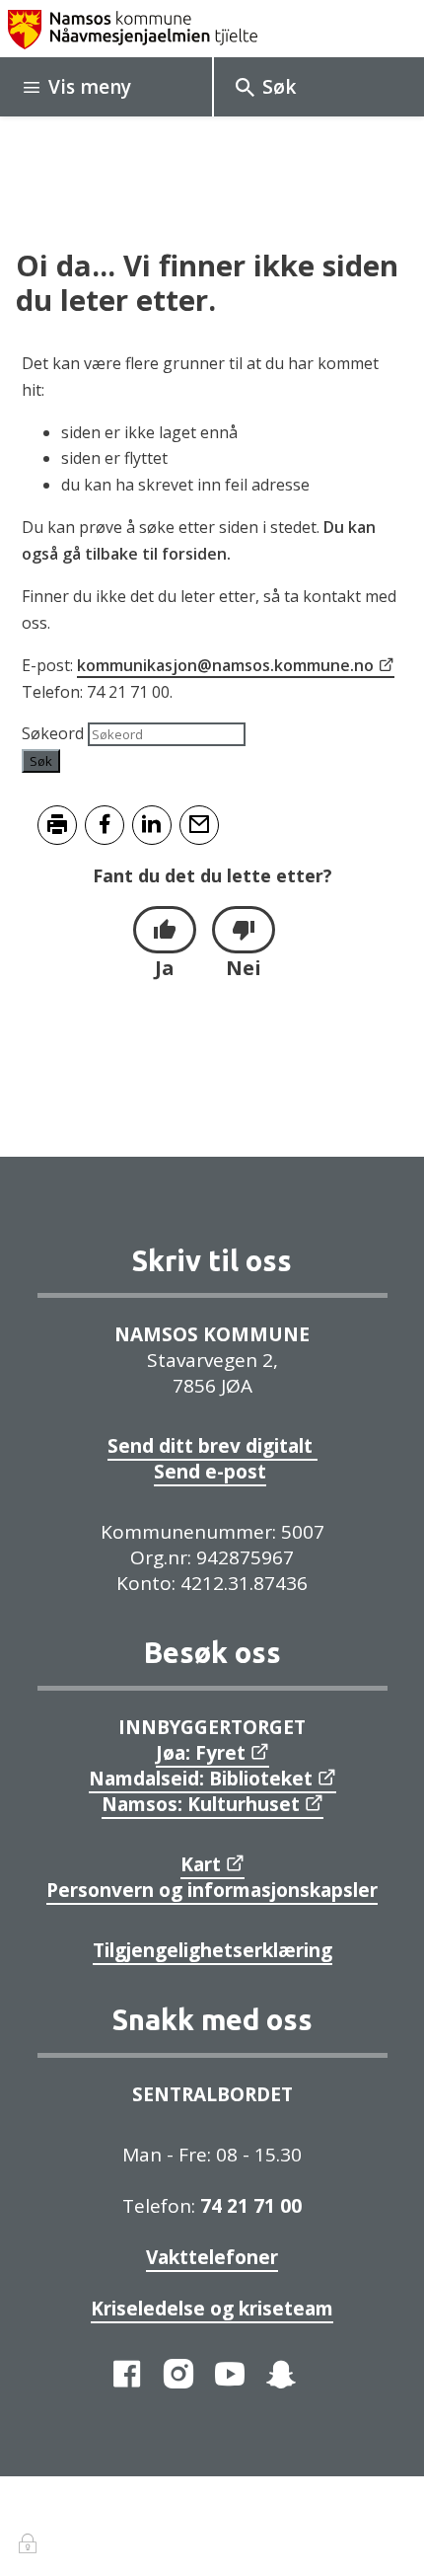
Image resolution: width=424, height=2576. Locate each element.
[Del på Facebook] (105, 825)
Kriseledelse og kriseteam (212, 2309)
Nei (244, 968)
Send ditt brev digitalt (212, 1446)
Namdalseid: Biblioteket (201, 1779)
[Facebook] (127, 2374)
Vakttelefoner (212, 2257)
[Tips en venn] (199, 825)
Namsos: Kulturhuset (201, 1804)
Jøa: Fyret (201, 1753)
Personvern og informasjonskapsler (212, 1890)
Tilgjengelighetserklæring (212, 1950)
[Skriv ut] (57, 825)
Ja (165, 968)
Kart (201, 1864)
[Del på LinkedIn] (152, 825)
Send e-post (210, 1472)
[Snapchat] (281, 2374)
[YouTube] (230, 2374)
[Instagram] (178, 2374)
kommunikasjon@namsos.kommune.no (225, 665)
